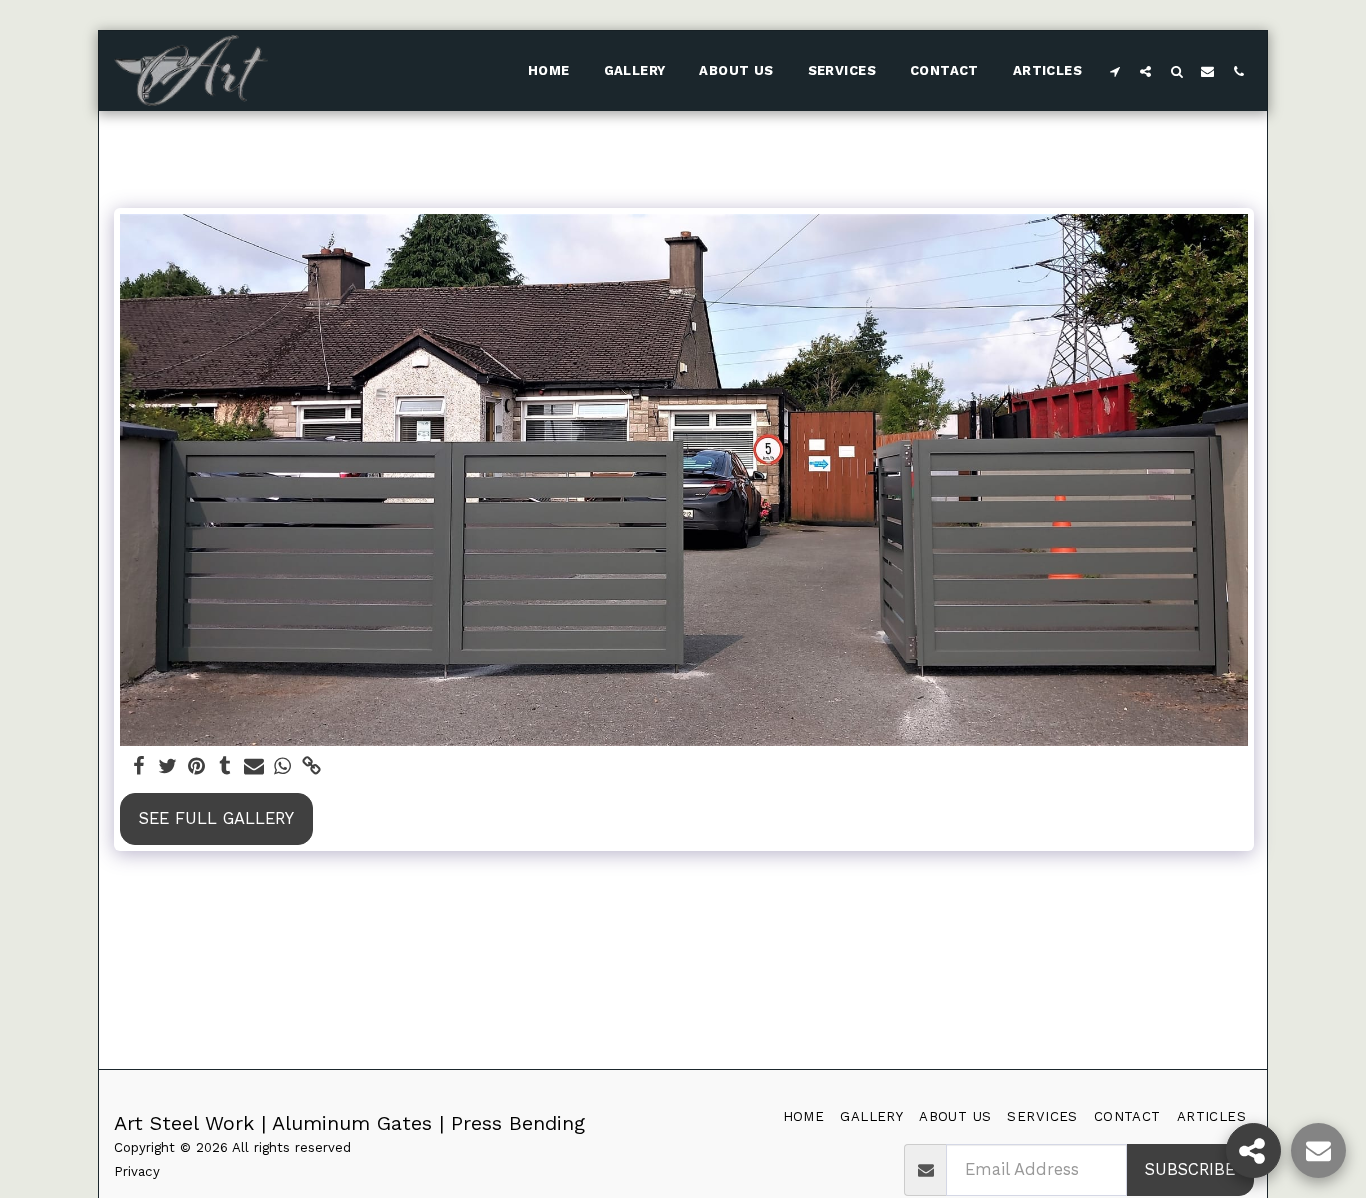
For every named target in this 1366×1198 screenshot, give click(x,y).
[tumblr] (225, 767)
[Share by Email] (254, 767)
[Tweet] (167, 767)
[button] (1114, 71)
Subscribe (1190, 1169)
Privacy (137, 1171)
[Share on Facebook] (138, 767)
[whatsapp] (283, 767)
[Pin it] (196, 767)
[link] (312, 767)
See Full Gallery (216, 818)
